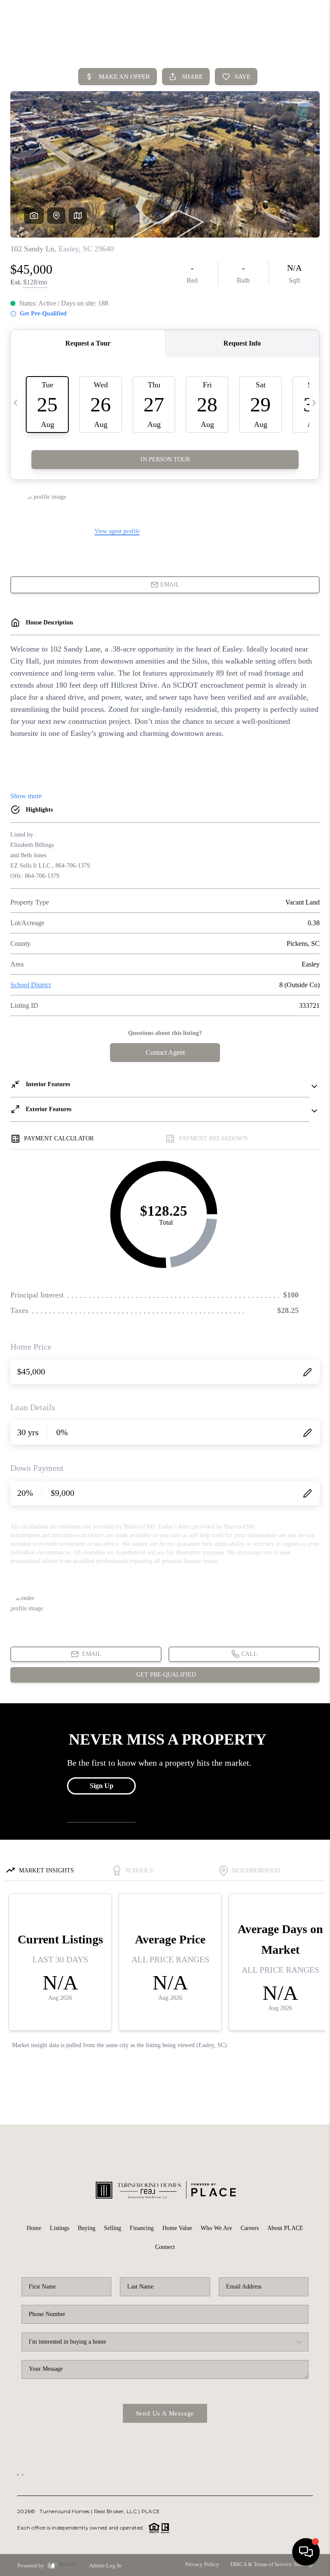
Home (34, 2228)
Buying (87, 2228)
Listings (60, 2228)
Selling (113, 2228)
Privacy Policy (202, 2564)
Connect (165, 2247)
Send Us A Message (165, 2413)
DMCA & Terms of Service (261, 2564)
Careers (250, 2228)
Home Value (177, 2228)
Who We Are (216, 2228)
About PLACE (285, 2228)
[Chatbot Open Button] (306, 2552)
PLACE (151, 2511)
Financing (142, 2228)
